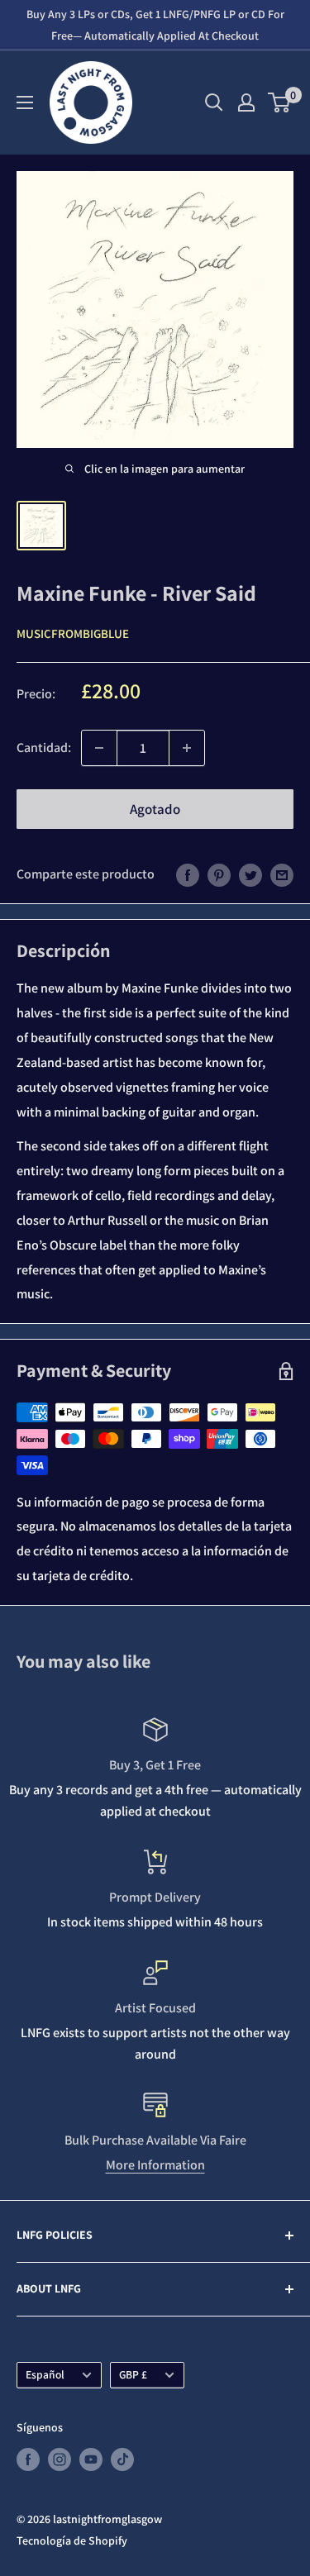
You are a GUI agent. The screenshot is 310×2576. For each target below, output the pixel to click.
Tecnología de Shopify (72, 2540)
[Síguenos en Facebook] (28, 2459)
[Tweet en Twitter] (250, 874)
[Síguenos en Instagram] (60, 2459)
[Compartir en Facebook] (188, 874)
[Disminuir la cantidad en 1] (99, 748)
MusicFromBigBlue (73, 633)
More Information (155, 2165)
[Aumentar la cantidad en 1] (187, 748)
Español (45, 2374)
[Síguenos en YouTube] (91, 2459)
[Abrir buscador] (214, 102)
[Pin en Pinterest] (219, 874)
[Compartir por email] (282, 874)
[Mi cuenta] (246, 102)
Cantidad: (44, 748)
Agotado (155, 809)
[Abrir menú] (25, 102)
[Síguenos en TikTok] (122, 2459)
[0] (280, 102)
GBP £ (133, 2374)
